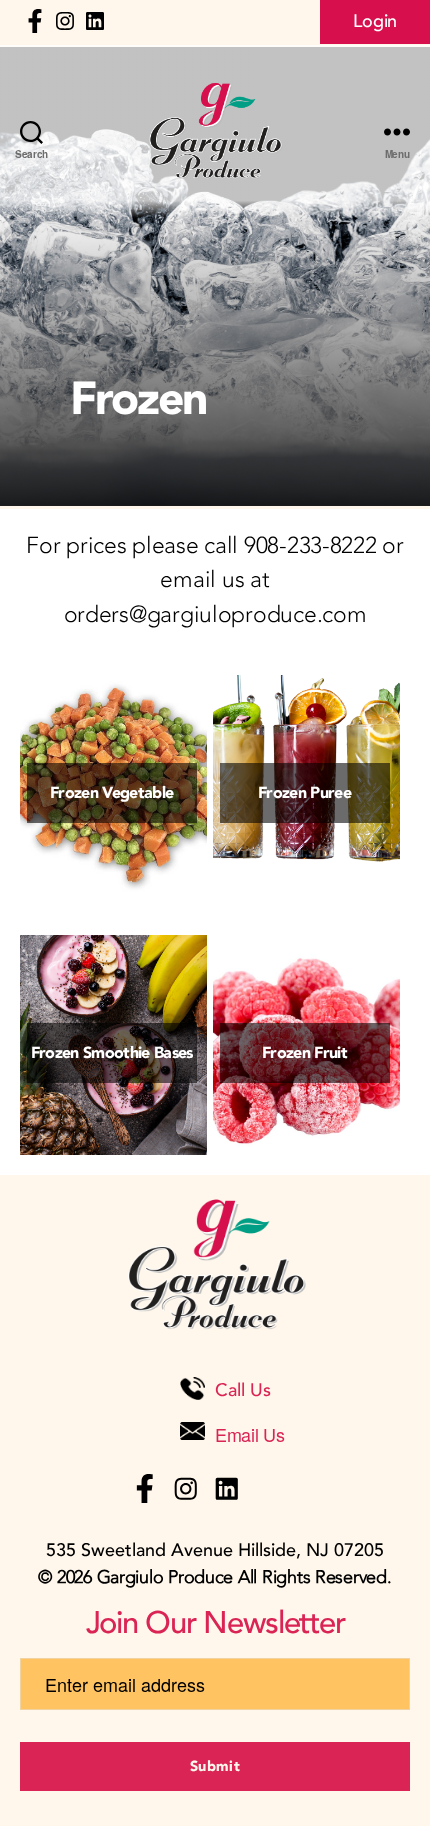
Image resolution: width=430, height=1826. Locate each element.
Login (375, 21)
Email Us (250, 1434)
